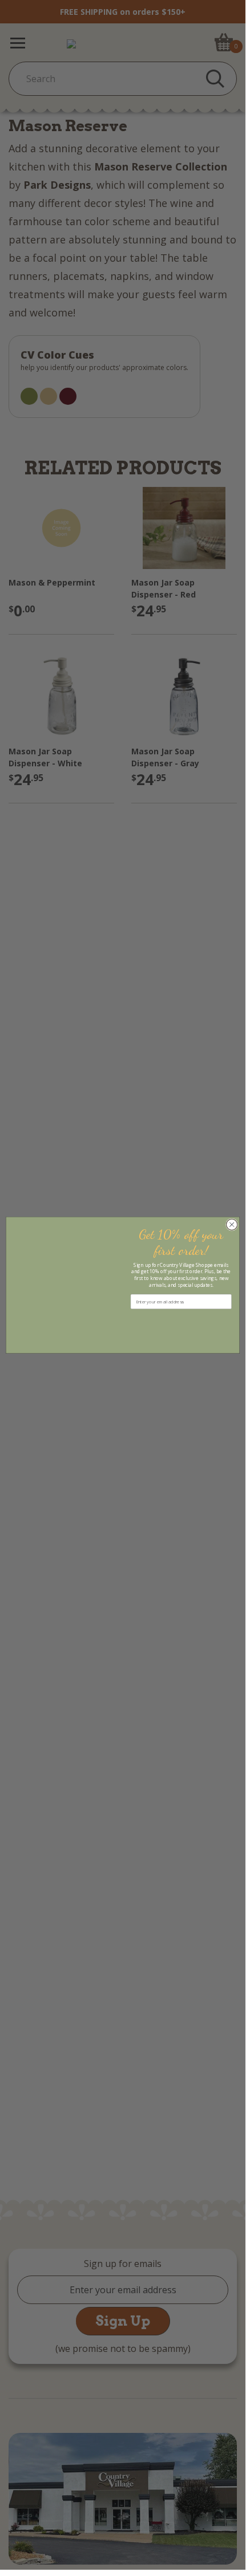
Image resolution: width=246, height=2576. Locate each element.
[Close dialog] (232, 1224)
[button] (181, 1320)
